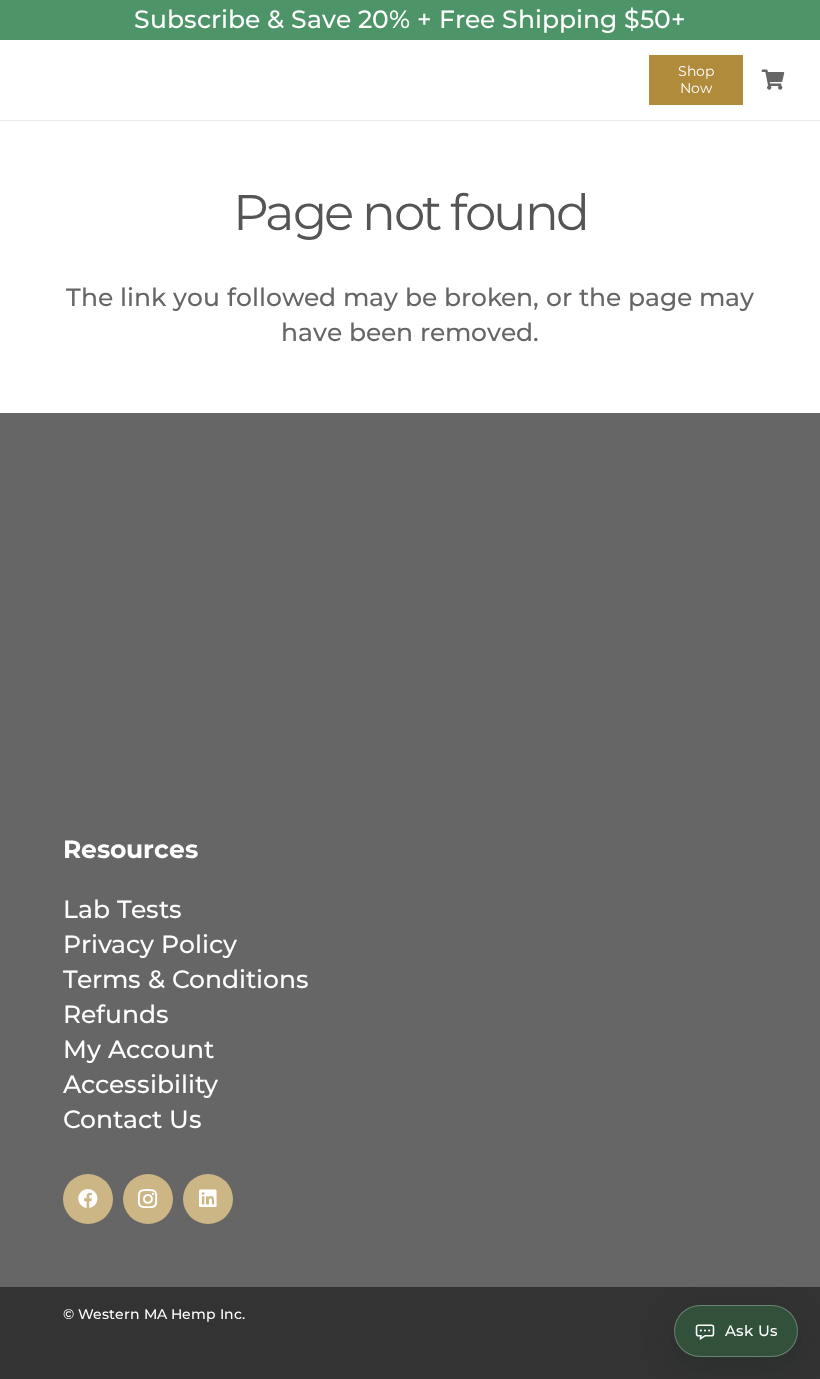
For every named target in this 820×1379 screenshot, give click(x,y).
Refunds (116, 1014)
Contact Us (132, 1119)
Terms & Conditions (186, 979)
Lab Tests (122, 909)
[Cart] (773, 80)
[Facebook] (88, 1199)
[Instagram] (148, 1199)
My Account (138, 1049)
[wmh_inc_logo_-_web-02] (89, 80)
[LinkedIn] (208, 1199)
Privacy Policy (150, 944)
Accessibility (140, 1084)
